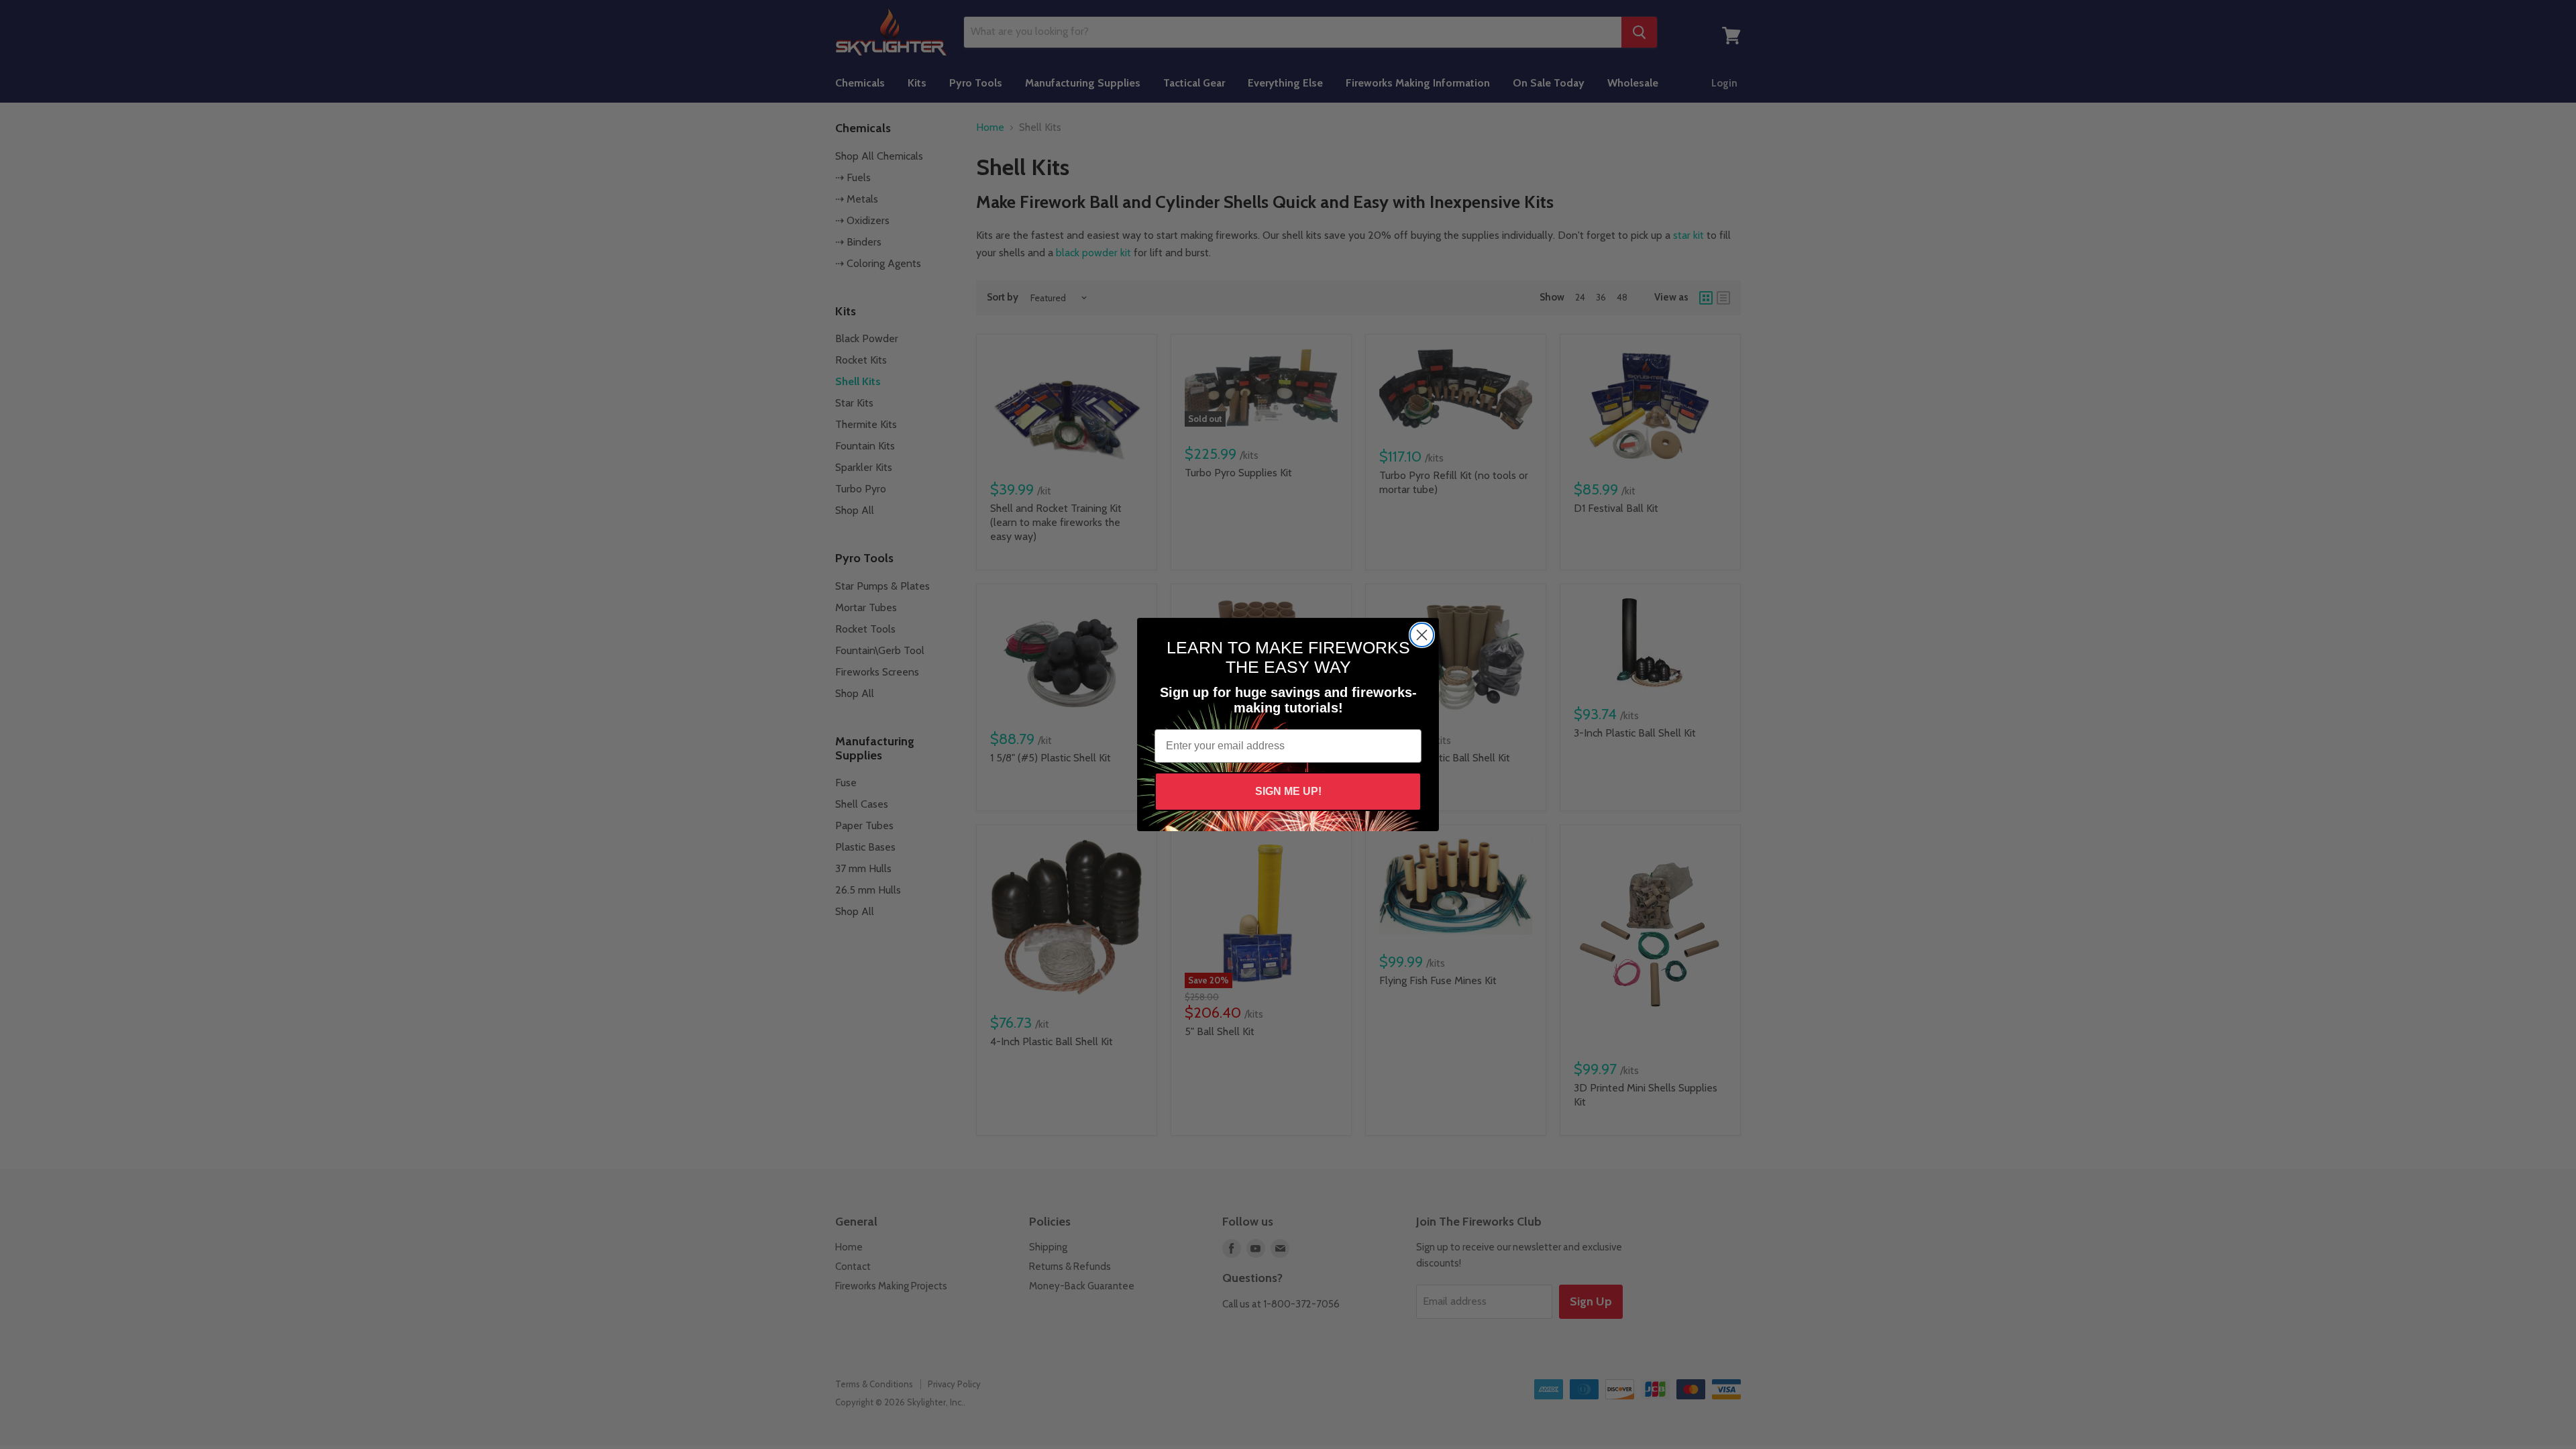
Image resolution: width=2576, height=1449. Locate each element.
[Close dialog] (1422, 635)
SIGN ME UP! (1288, 791)
